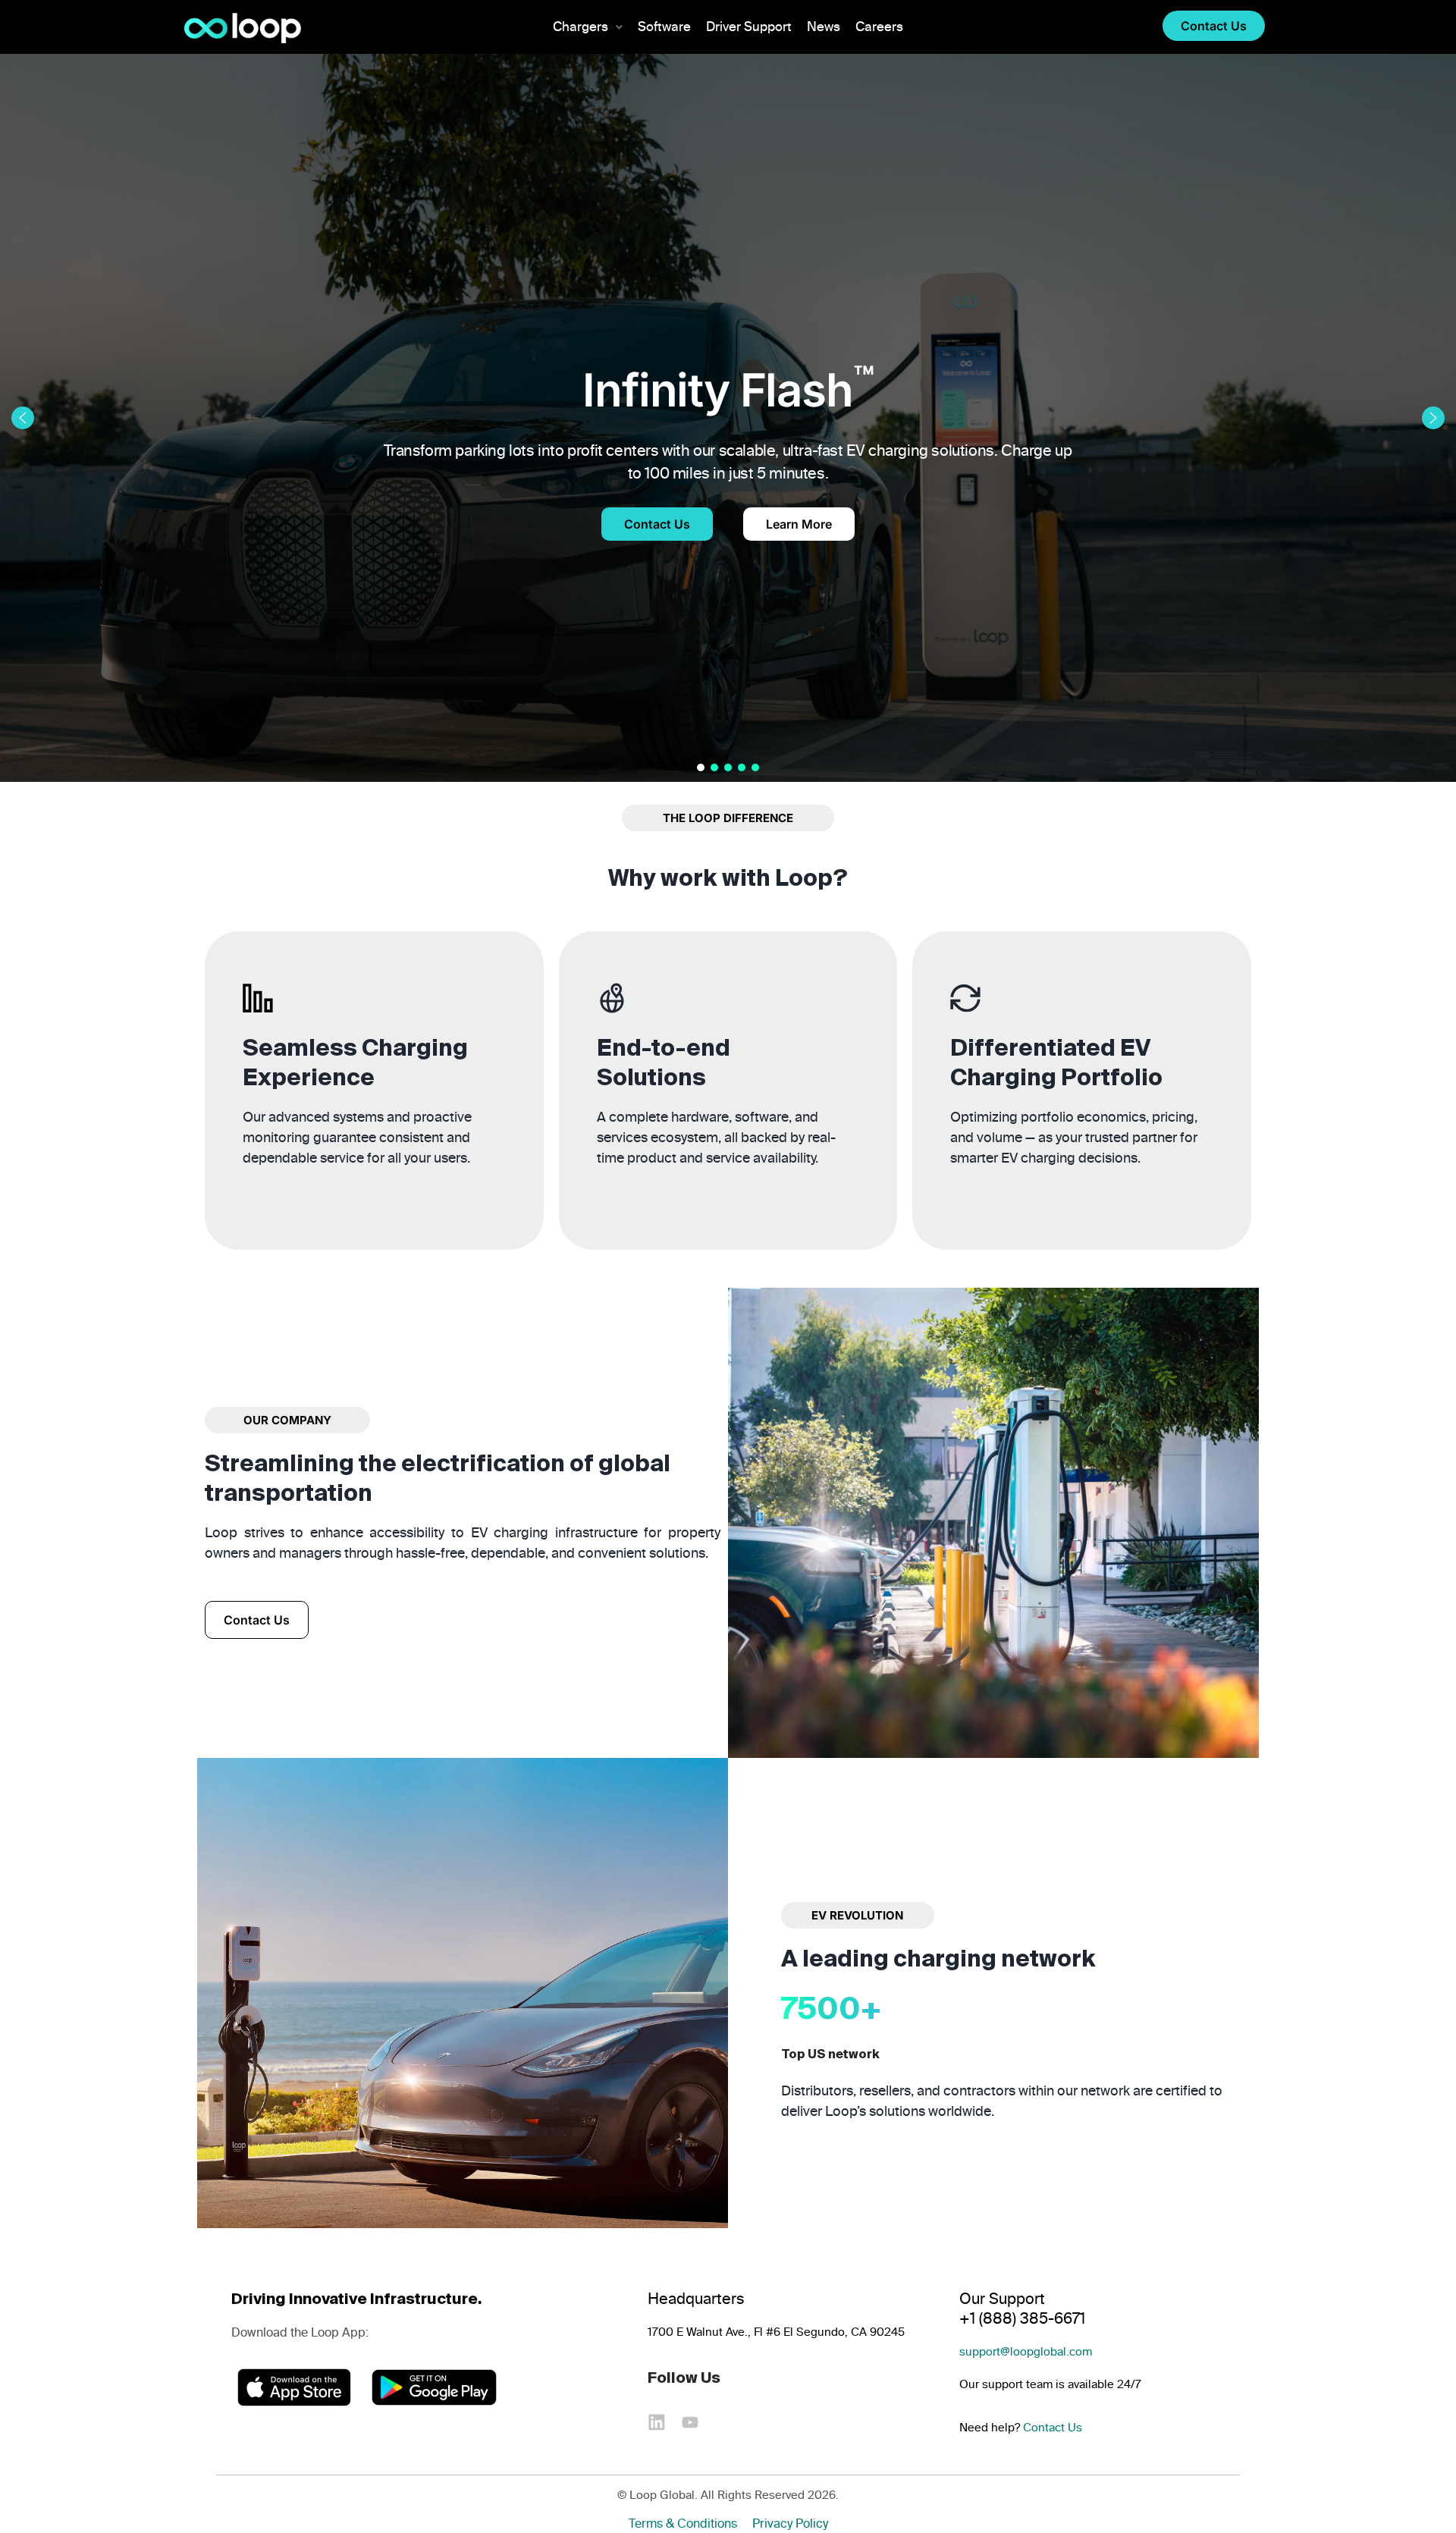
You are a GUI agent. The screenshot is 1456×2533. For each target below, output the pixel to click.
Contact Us (1053, 2428)
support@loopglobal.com (1026, 2352)
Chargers (581, 27)
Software (664, 27)
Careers (879, 27)
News (824, 27)
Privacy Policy (790, 2524)
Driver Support (749, 27)
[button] (588, 27)
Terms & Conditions (683, 2524)
